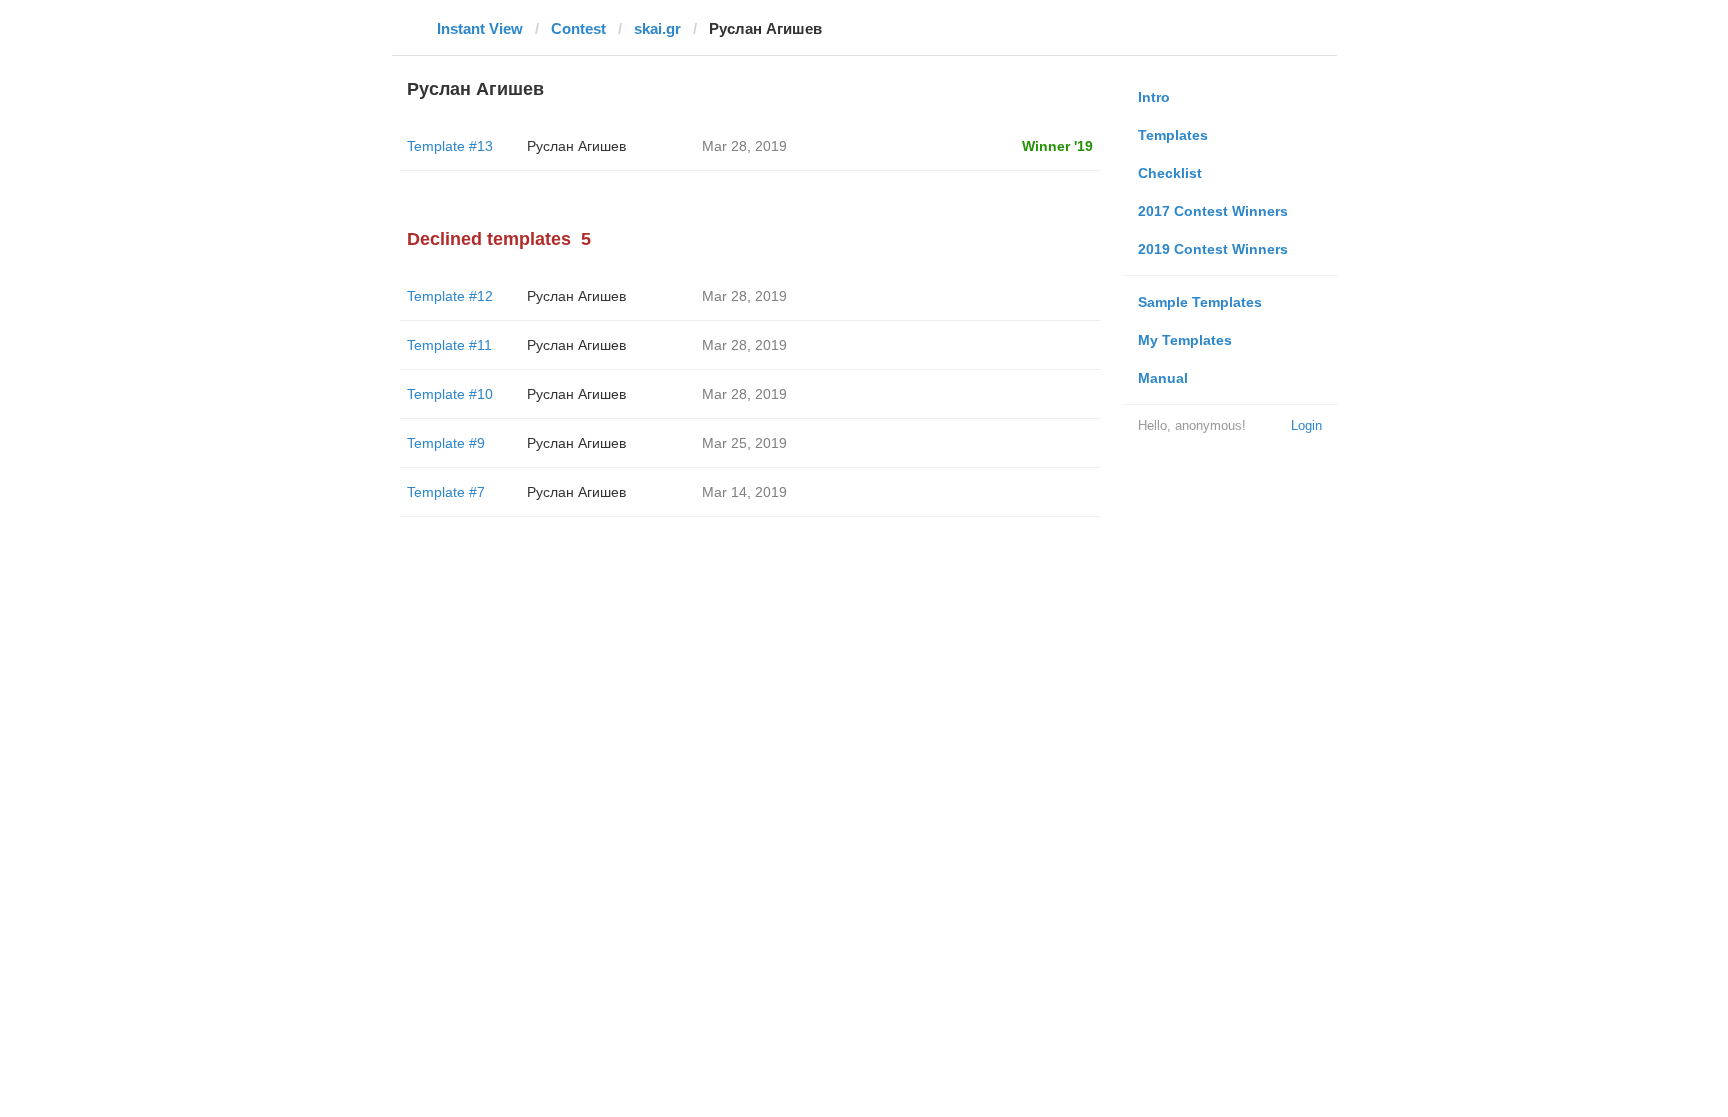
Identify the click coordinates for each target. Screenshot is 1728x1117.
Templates (1173, 135)
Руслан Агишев (576, 146)
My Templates (1185, 340)
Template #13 (450, 146)
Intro (1154, 97)
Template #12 (450, 296)
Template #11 (449, 345)
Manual (1163, 378)
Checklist (1170, 173)
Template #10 (450, 394)
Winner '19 (1057, 146)
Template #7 (446, 492)
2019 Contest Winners (1213, 249)
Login (1306, 425)
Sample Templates (1200, 302)
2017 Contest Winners (1213, 211)
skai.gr (657, 28)
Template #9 (446, 443)
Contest (578, 28)
